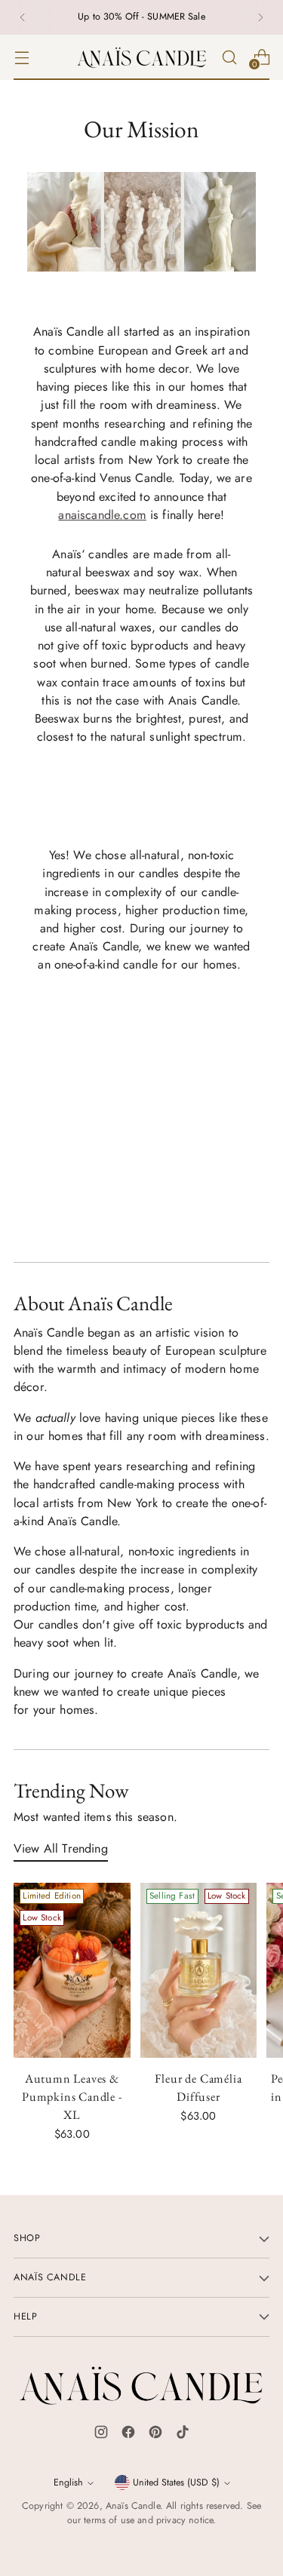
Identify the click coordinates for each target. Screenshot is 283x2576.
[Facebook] (128, 2435)
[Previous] (23, 17)
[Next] (260, 17)
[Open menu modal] (22, 57)
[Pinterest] (155, 2435)
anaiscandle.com (102, 515)
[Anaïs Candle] (142, 57)
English (68, 2482)
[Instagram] (101, 2435)
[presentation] (72, 1970)
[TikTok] (183, 2435)
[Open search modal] (229, 57)
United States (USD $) (176, 2482)
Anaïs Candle (133, 2506)
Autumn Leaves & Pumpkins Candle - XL (72, 2097)
